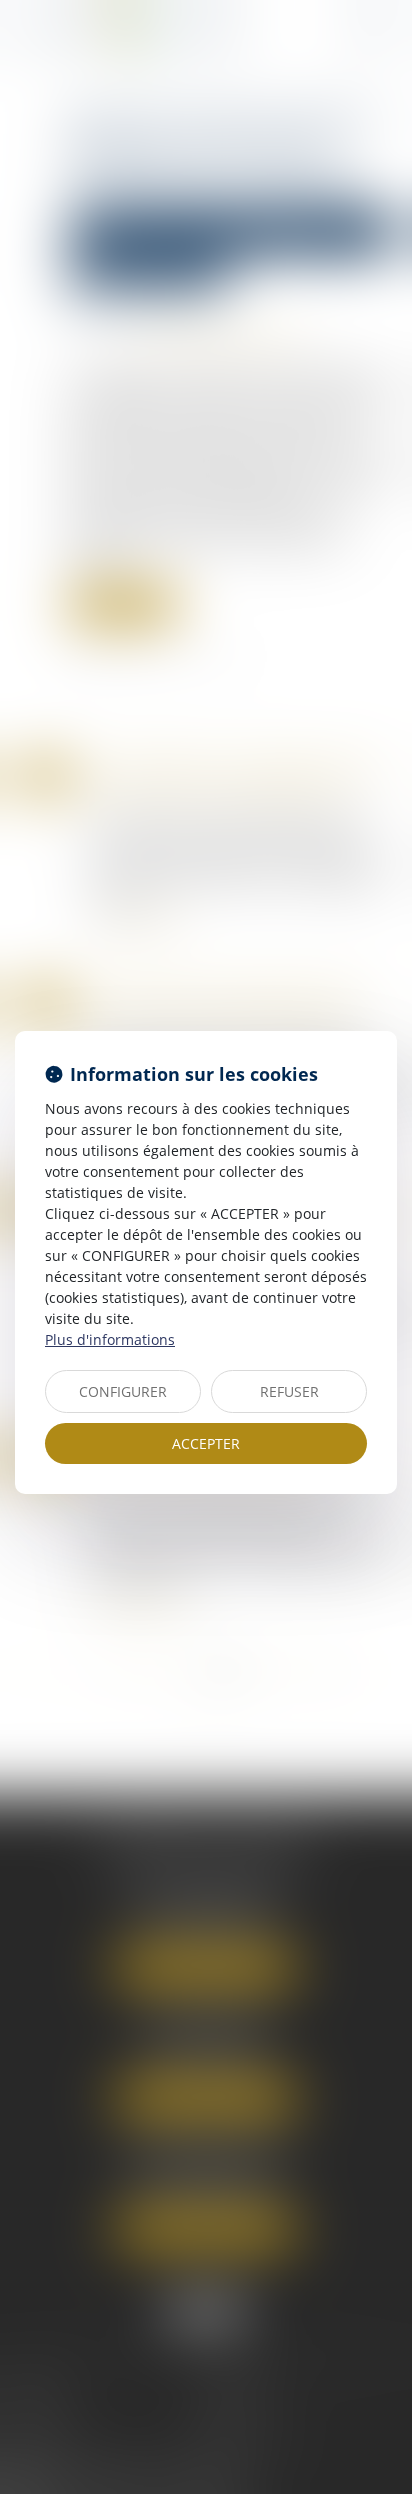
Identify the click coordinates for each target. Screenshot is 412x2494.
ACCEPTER (206, 1443)
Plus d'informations (110, 1339)
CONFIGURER (123, 1391)
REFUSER (289, 1391)
